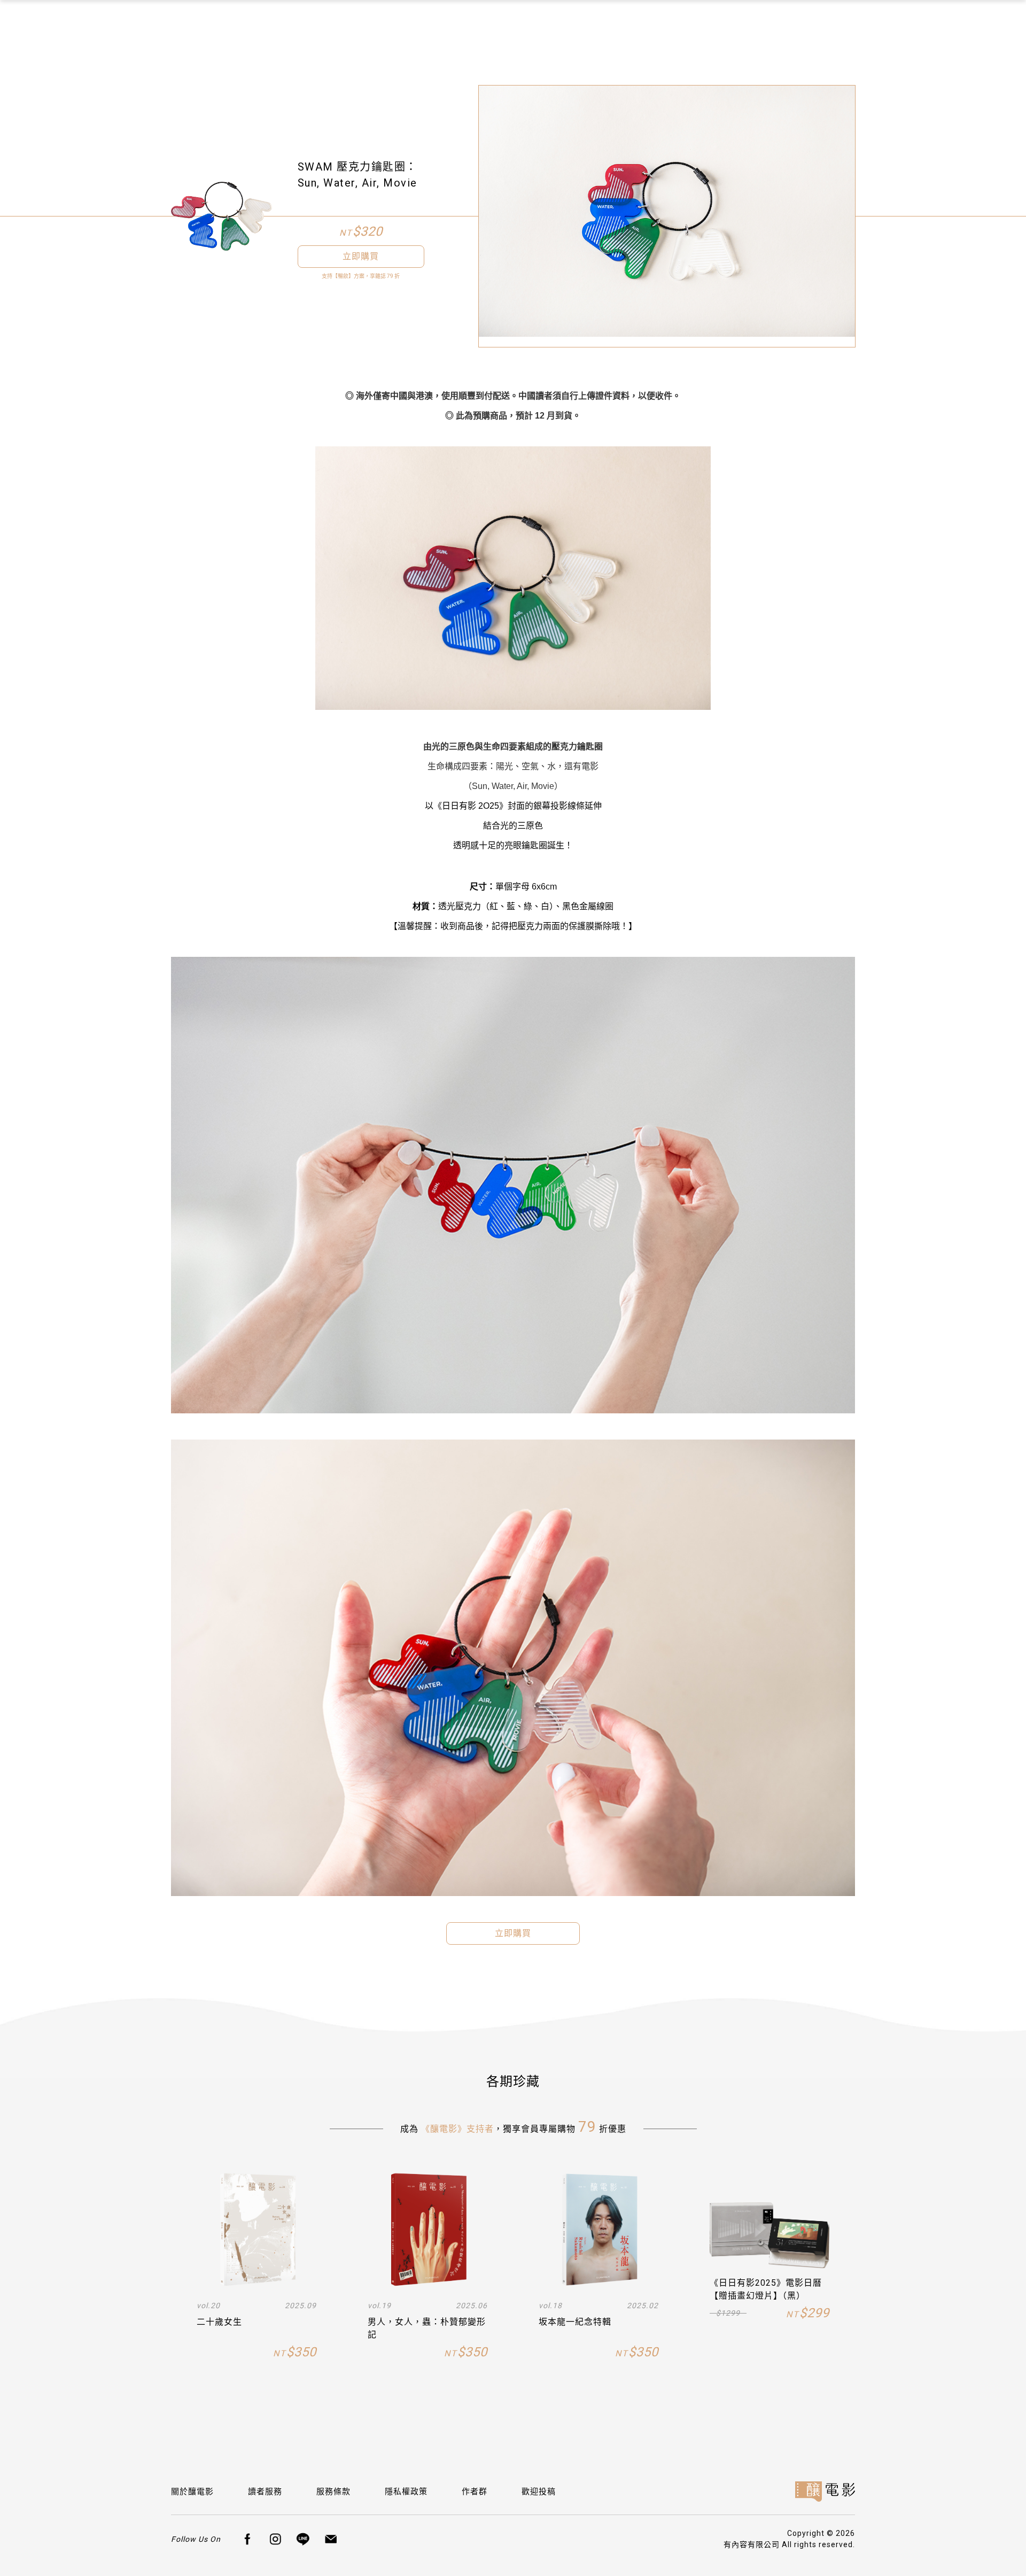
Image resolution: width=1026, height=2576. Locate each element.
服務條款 (333, 2492)
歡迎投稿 (539, 2492)
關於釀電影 (192, 2492)
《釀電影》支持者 (457, 2129)
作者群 (475, 2492)
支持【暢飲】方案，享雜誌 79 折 (361, 276)
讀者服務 (265, 2492)
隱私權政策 (406, 2492)
